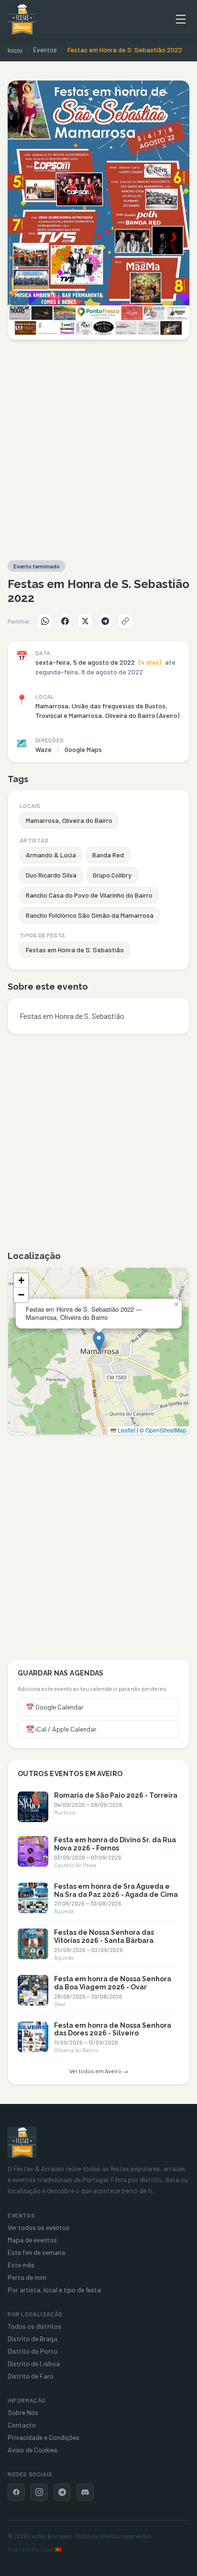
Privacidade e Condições (44, 2437)
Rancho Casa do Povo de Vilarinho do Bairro (89, 895)
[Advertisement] (98, 450)
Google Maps (83, 749)
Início (15, 50)
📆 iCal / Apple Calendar (61, 1729)
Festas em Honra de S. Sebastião (75, 950)
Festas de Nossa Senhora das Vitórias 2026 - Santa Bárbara (104, 1936)
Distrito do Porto (33, 2351)
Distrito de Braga (33, 2339)
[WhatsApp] (45, 621)
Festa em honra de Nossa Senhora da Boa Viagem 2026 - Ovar (113, 1983)
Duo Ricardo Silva (51, 875)
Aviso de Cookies (33, 2450)
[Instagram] (39, 2492)
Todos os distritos (34, 2326)
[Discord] (85, 2492)
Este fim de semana (36, 2252)
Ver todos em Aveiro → (99, 2071)
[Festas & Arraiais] (22, 2142)
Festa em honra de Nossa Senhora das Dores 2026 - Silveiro (113, 2029)
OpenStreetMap (166, 1430)
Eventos (45, 50)
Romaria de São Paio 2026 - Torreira (116, 1795)
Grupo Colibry (112, 875)
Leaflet (126, 1430)
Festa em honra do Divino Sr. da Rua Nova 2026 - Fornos (115, 1844)
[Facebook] (65, 621)
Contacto (22, 2425)
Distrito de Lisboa (34, 2363)
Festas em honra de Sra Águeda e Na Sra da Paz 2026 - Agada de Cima (116, 1890)
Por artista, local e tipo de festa (54, 2290)
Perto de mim (27, 2277)
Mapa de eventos (32, 2240)
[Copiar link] (125, 621)
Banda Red (108, 855)
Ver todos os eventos (38, 2227)
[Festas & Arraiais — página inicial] (22, 19)
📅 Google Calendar (55, 1707)
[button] (99, 1341)
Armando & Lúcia (51, 855)
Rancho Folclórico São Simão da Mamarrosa (90, 915)
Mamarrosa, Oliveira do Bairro (69, 820)
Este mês (21, 2265)
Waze (44, 749)
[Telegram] (105, 621)
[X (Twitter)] (85, 621)
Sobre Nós (23, 2412)
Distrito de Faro (31, 2376)
